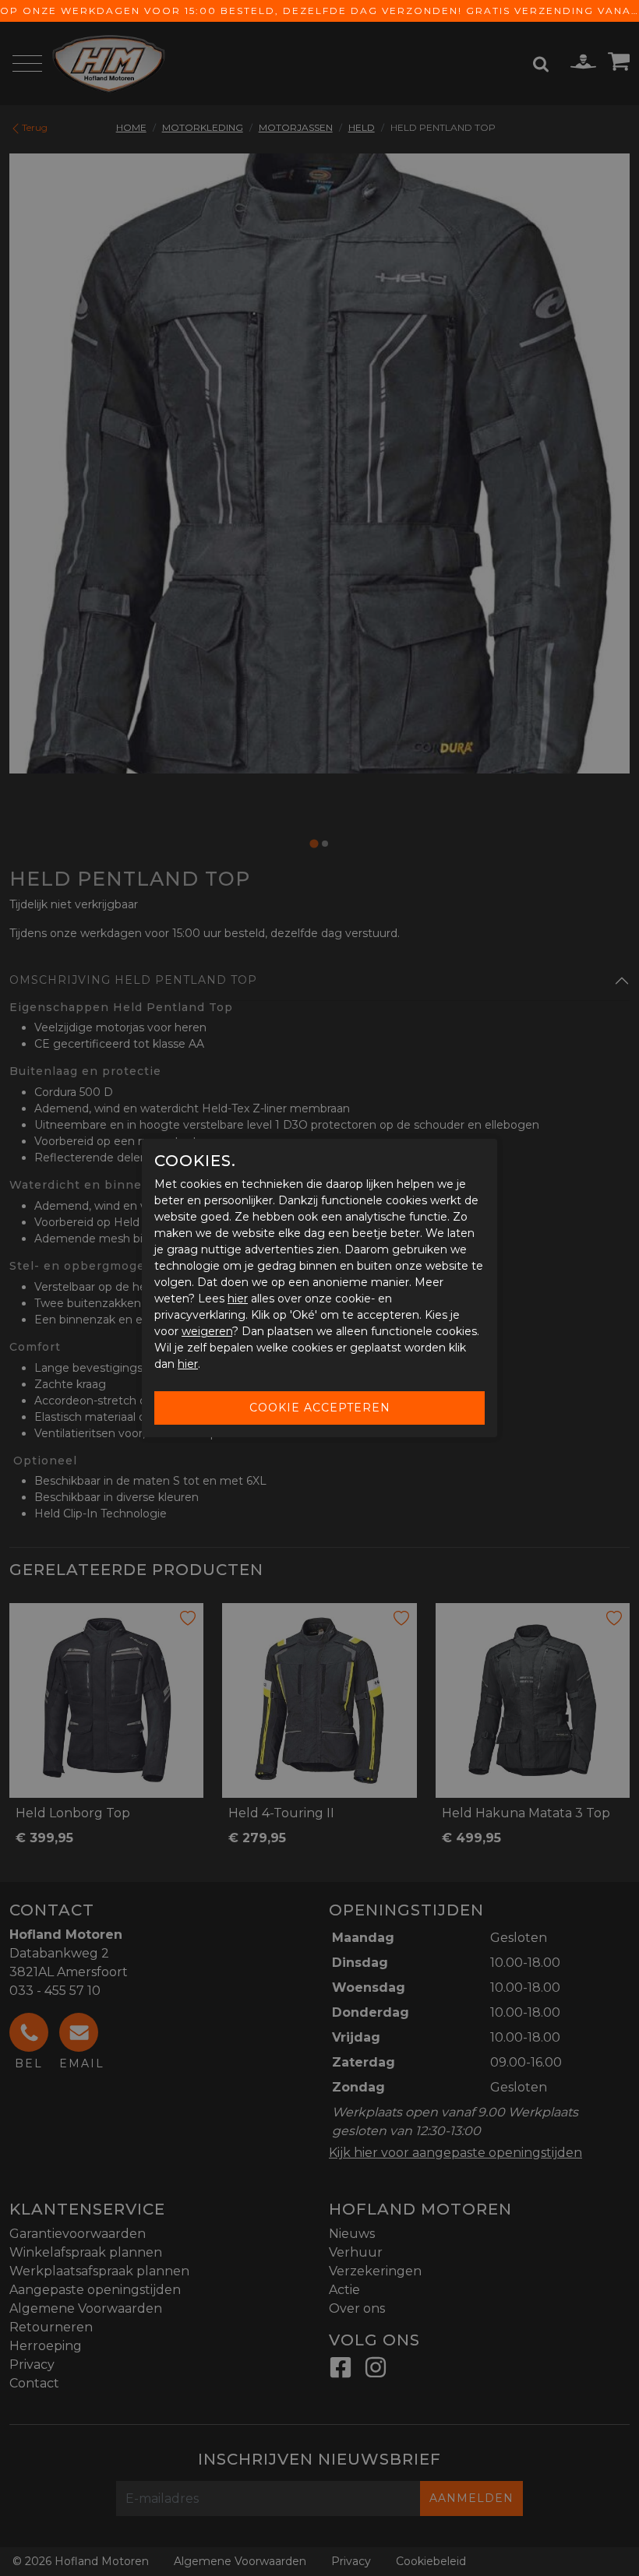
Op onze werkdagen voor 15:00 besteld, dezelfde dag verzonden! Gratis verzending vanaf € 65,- (319, 11)
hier (238, 1299)
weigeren (207, 1331)
